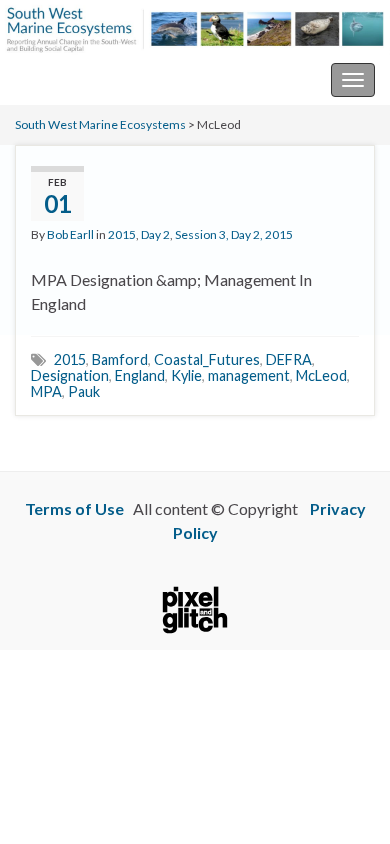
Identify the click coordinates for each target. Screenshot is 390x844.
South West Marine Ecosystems (123, 79)
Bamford (120, 359)
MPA (46, 391)
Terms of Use (74, 508)
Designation (70, 375)
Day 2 (155, 234)
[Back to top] (345, 799)
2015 (122, 234)
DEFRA (289, 359)
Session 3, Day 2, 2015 (234, 234)
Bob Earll (70, 234)
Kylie (186, 375)
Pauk (84, 391)
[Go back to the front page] (195, 27)
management (249, 375)
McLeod (321, 375)
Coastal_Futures (207, 359)
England (140, 375)
